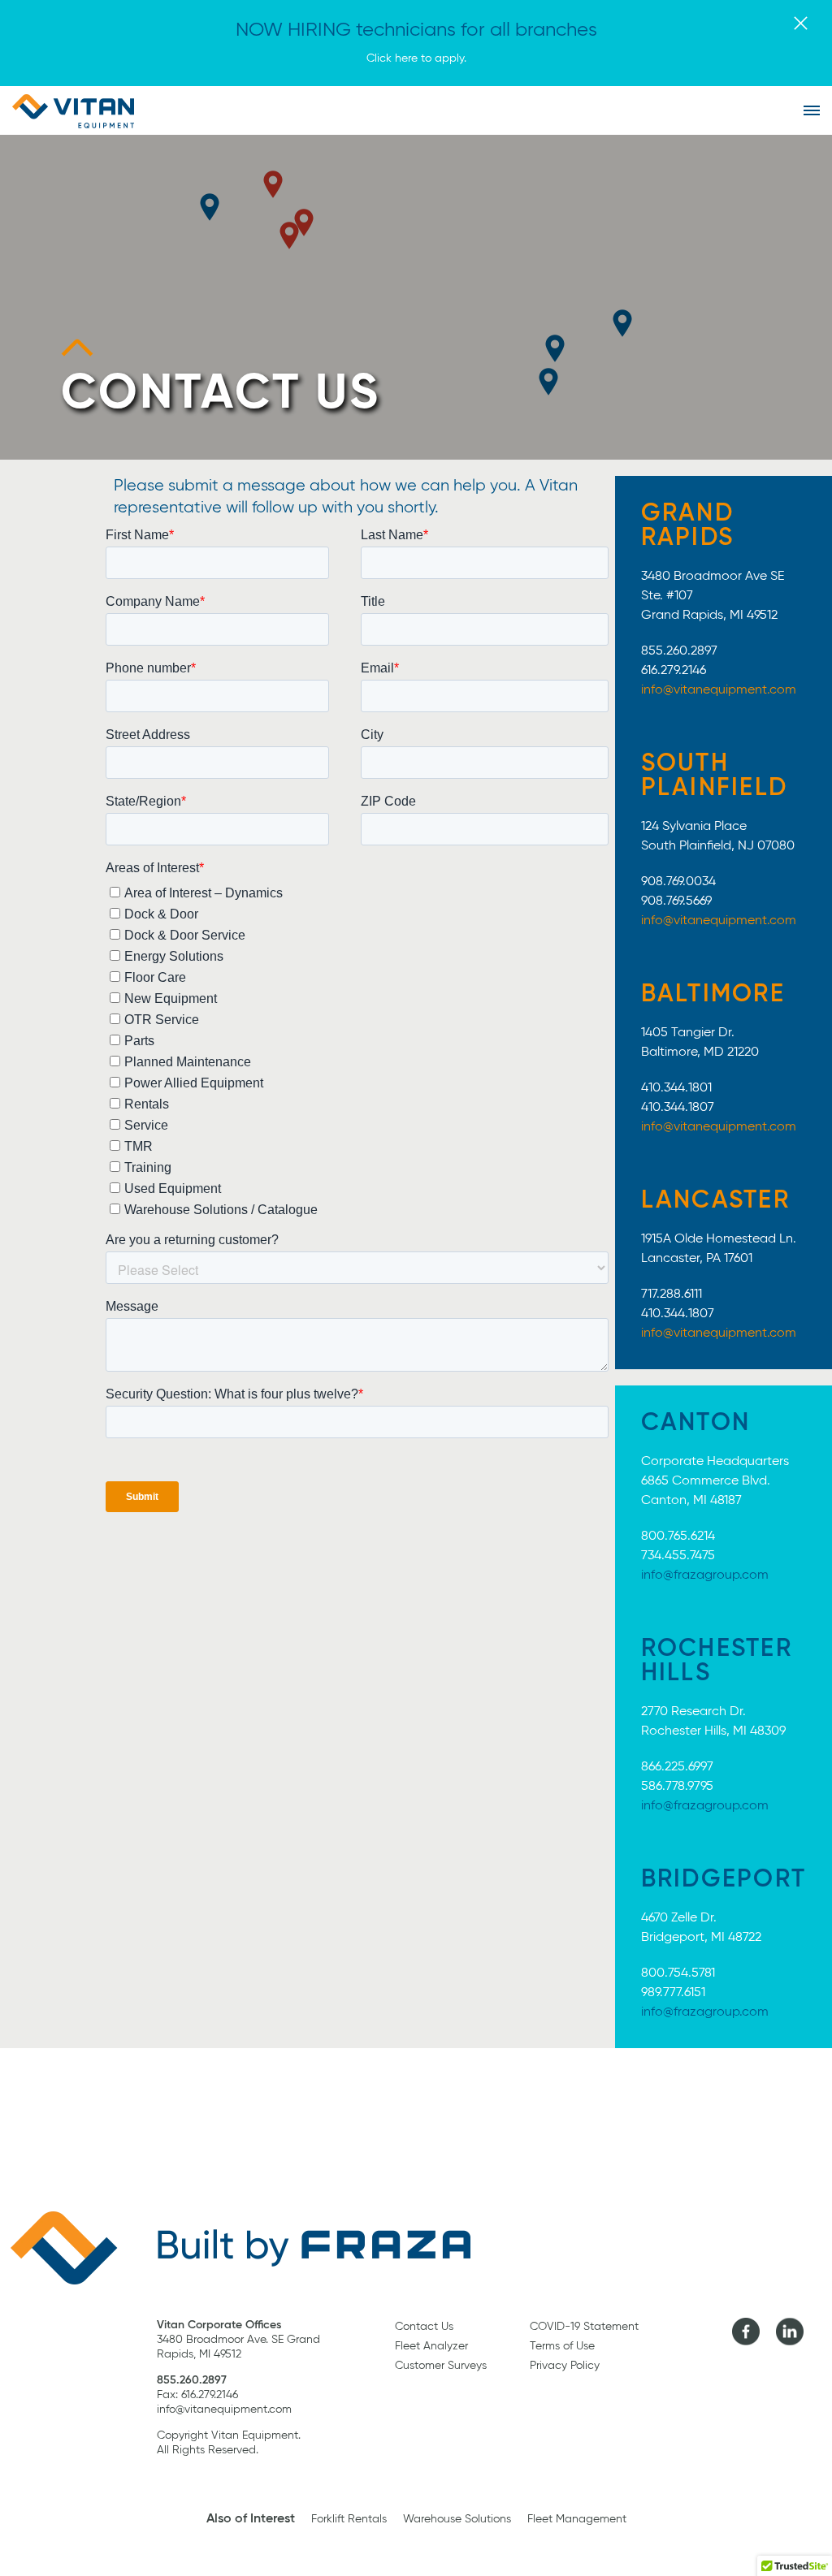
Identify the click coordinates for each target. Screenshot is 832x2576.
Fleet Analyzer (431, 2346)
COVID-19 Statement (584, 2327)
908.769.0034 (678, 882)
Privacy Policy (565, 2366)
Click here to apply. (416, 58)
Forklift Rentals (349, 2519)
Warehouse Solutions (457, 2519)
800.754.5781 (678, 1973)
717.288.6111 (672, 1294)
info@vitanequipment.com (719, 690)
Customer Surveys (441, 2366)
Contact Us (424, 2327)
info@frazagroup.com (705, 1575)
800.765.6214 (678, 1537)
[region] (416, 297)
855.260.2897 (679, 651)
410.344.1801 (676, 1088)
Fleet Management (577, 2519)
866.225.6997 (677, 1767)
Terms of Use (562, 2346)
